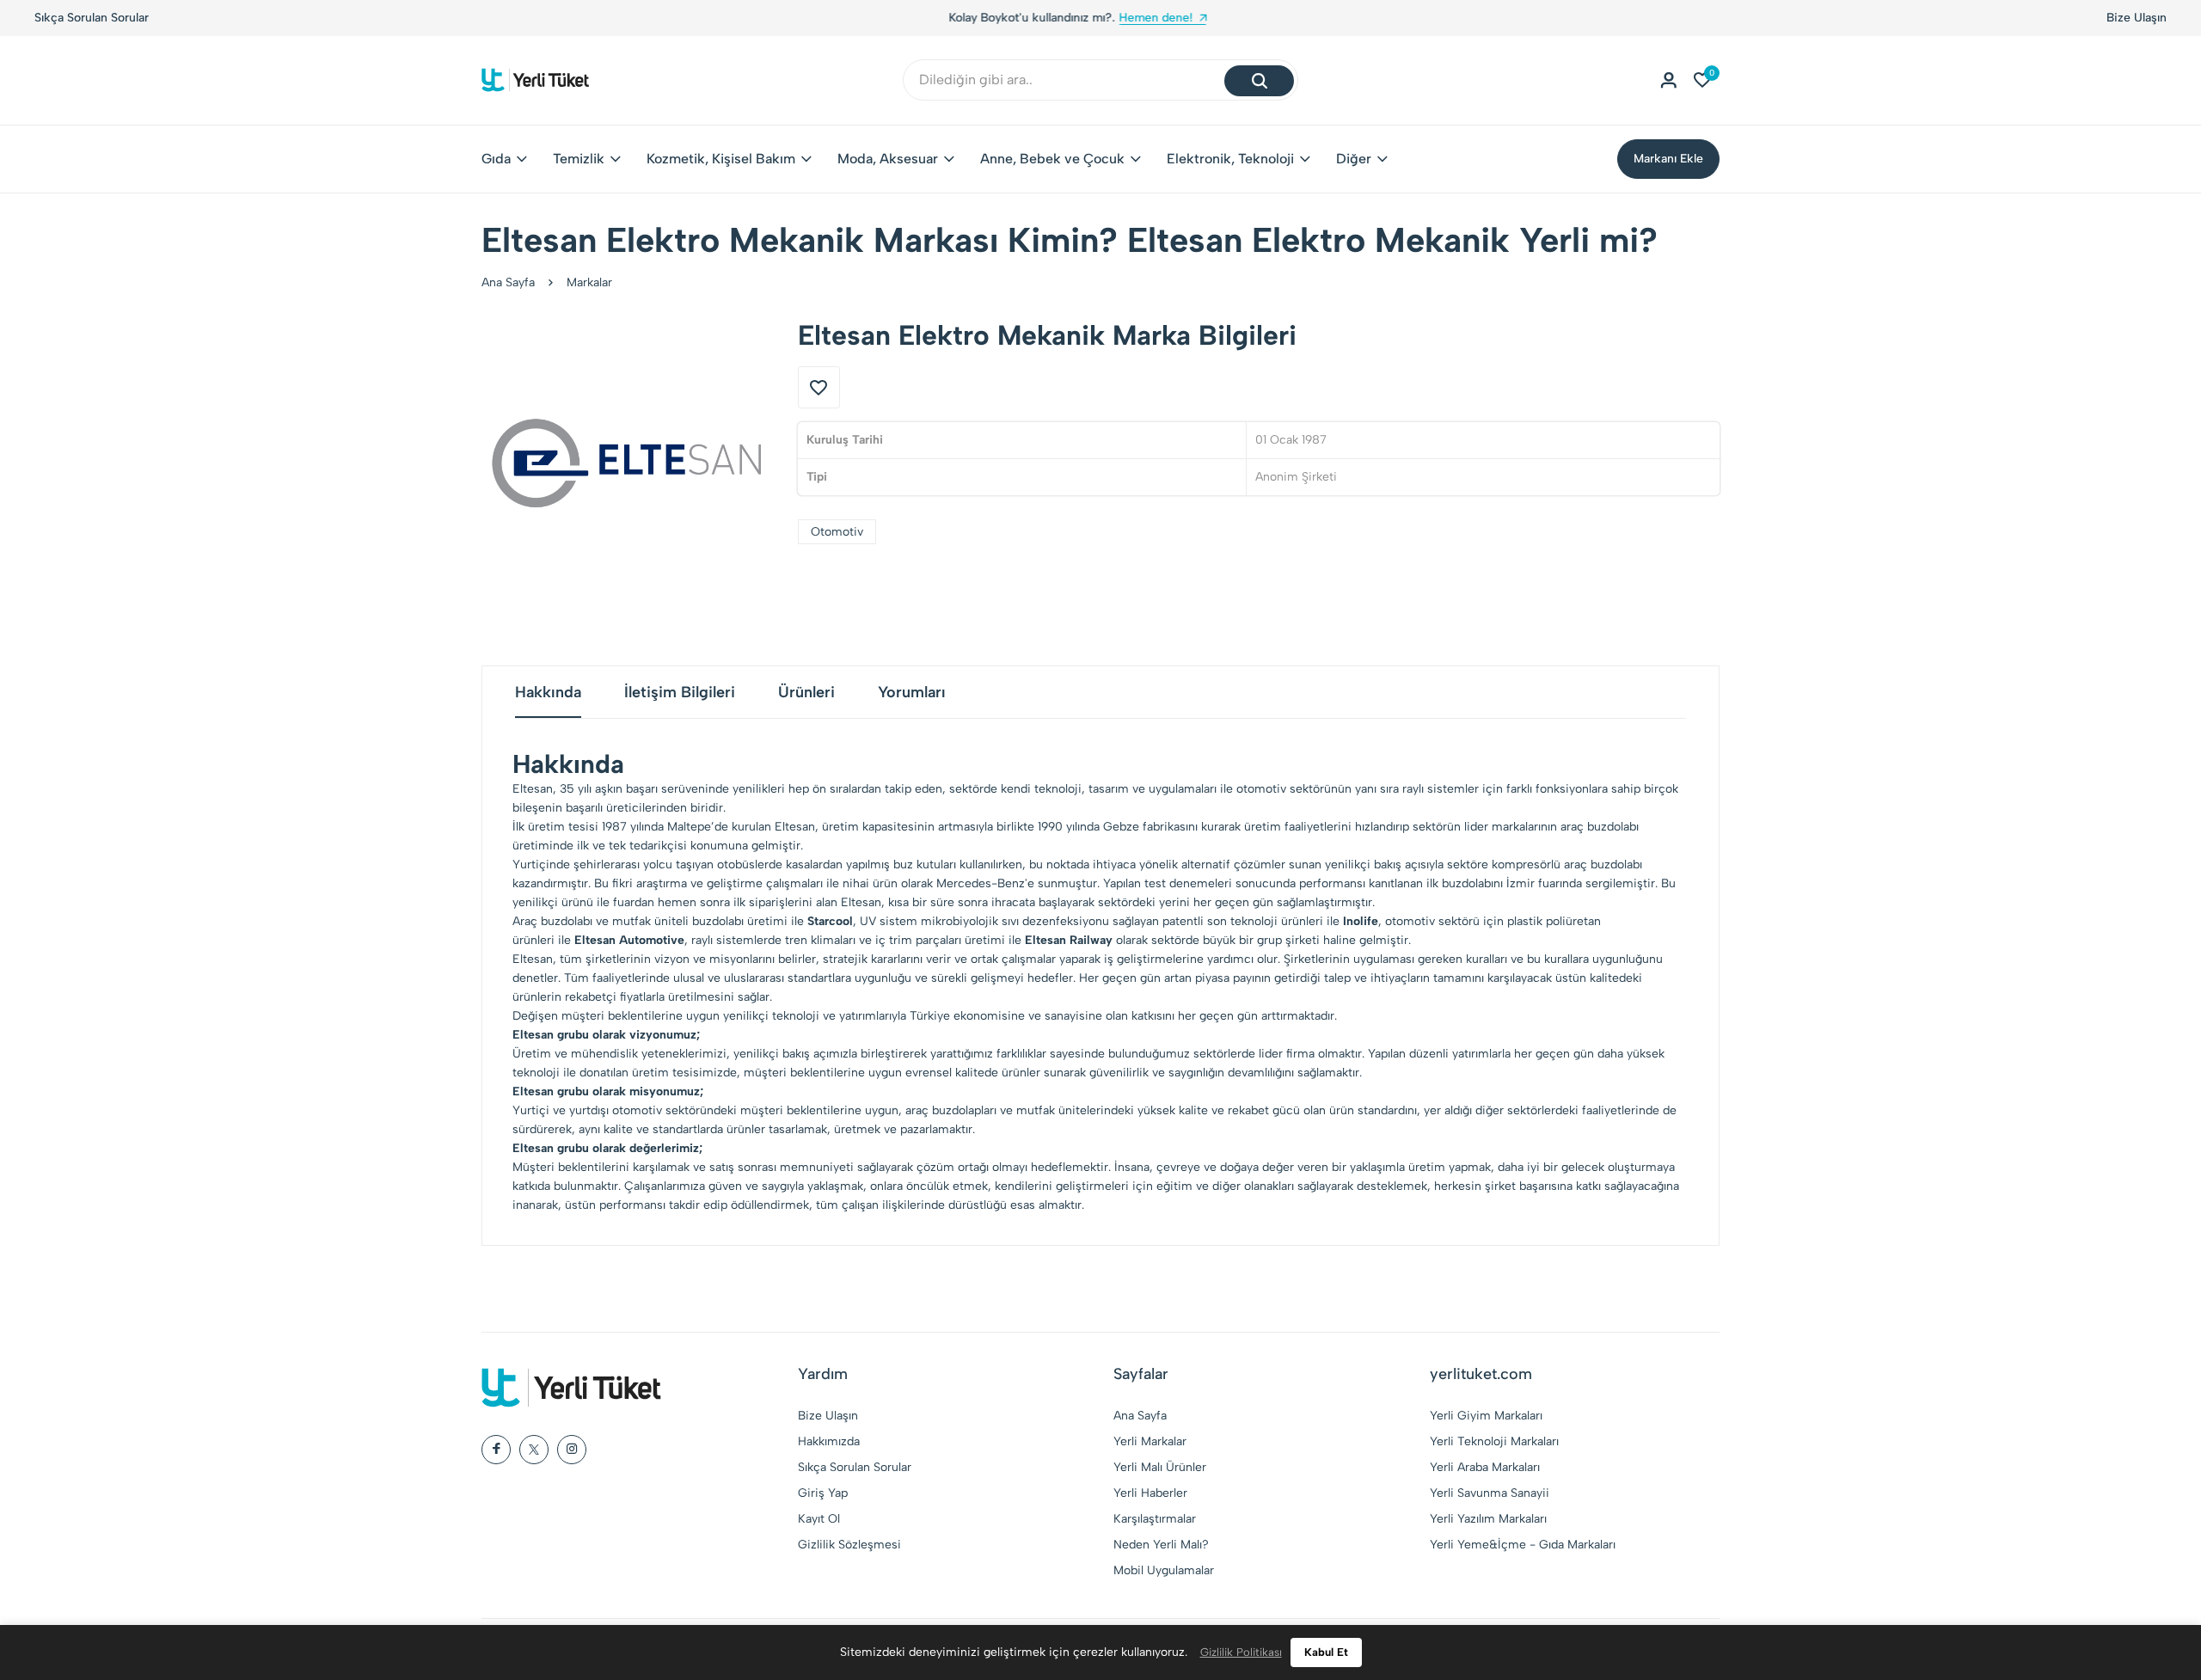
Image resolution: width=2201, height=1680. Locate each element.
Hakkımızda (829, 1441)
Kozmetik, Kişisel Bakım (721, 159)
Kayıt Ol (819, 1519)
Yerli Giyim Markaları (1486, 1416)
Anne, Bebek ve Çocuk (1052, 159)
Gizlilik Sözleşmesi (849, 1545)
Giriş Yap (823, 1493)
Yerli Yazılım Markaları (1488, 1519)
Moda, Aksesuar (888, 159)
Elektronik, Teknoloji (1230, 159)
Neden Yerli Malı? (1161, 1545)
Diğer (1354, 159)
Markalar (589, 282)
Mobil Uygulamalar (1164, 1570)
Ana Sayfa (508, 282)
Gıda (496, 159)
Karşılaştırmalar (1155, 1519)
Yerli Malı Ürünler (1160, 1467)
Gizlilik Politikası (1241, 1652)
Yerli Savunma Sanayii (1490, 1493)
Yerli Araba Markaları (1485, 1467)
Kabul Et (1326, 1652)
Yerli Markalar (1150, 1441)
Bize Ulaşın (2137, 18)
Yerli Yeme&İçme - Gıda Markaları (1523, 1545)
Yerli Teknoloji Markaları (1494, 1441)
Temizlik (579, 159)
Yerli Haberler (1150, 1493)
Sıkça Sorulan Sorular (92, 18)
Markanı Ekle (1668, 159)
